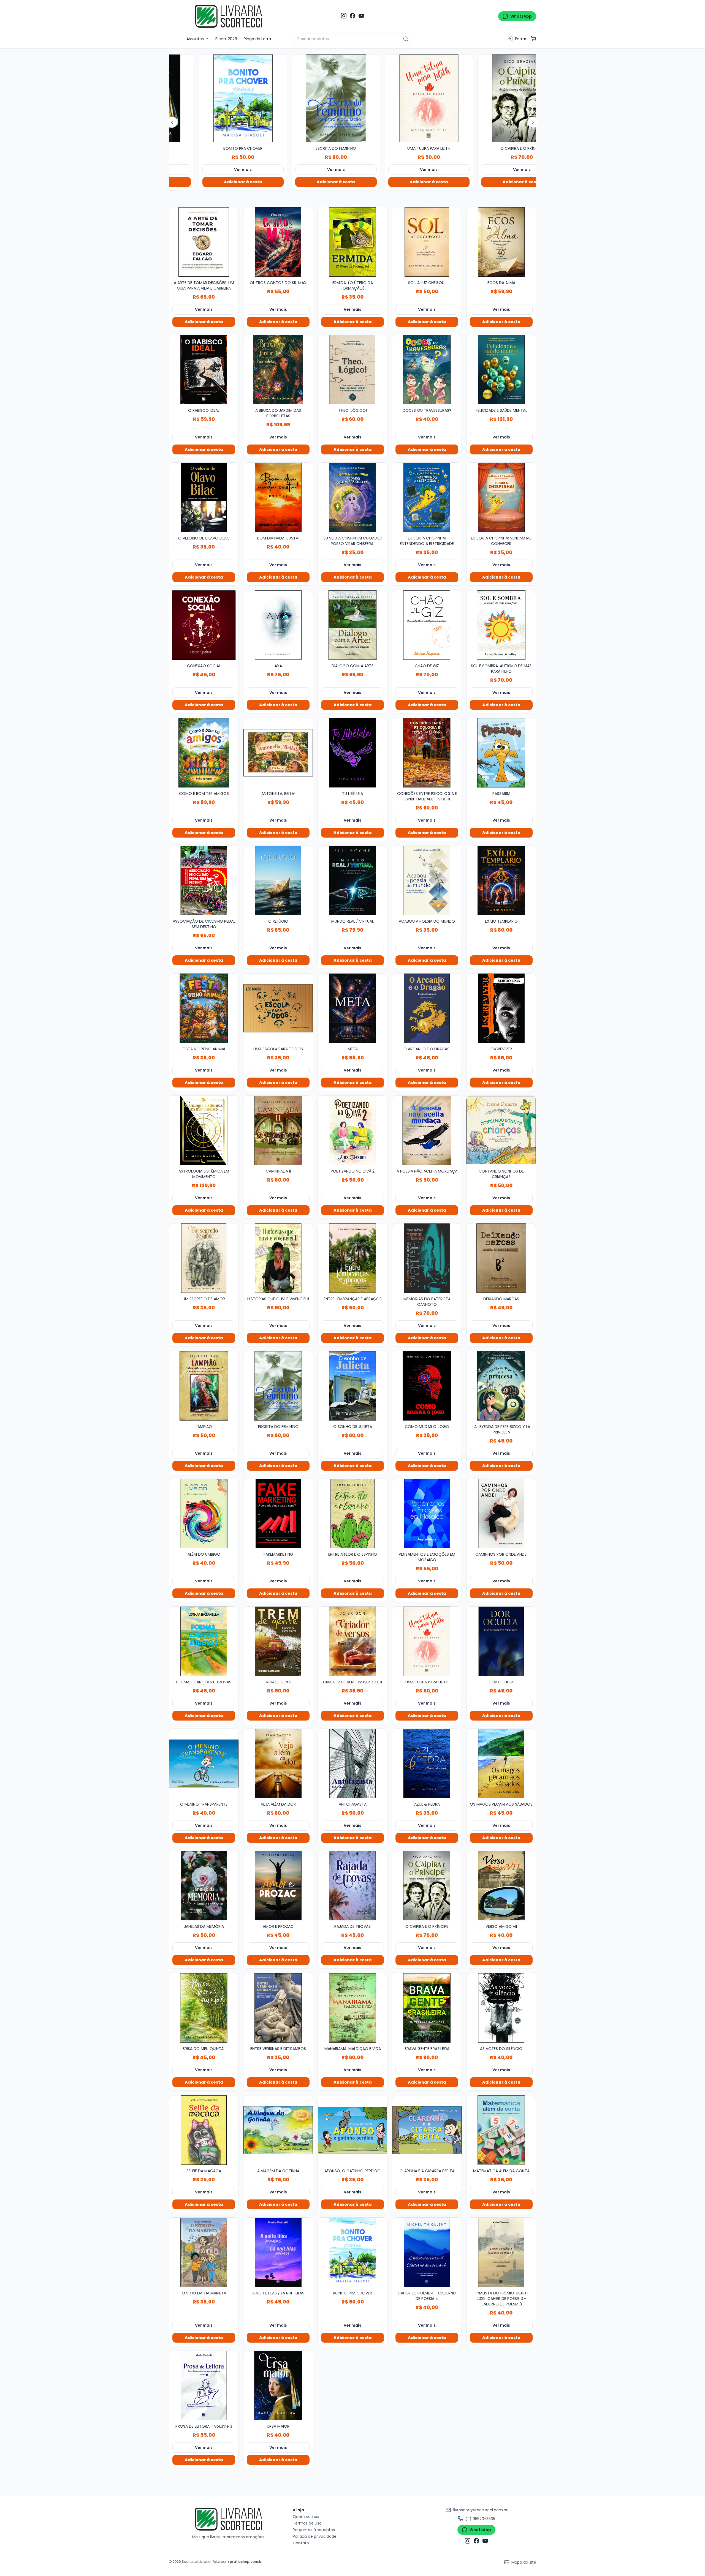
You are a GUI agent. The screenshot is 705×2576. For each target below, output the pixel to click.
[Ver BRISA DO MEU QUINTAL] (204, 2008)
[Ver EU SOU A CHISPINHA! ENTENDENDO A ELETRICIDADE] (427, 497)
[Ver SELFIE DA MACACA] (204, 2130)
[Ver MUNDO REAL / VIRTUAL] (352, 881)
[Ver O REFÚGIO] (278, 881)
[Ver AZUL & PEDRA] (427, 1763)
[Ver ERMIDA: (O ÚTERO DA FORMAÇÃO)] (352, 242)
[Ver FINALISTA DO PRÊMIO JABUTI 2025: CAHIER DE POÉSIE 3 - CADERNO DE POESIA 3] (501, 2252)
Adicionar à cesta (228, 182)
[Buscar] (406, 39)
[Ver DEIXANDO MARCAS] (501, 1258)
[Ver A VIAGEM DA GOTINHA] (278, 2130)
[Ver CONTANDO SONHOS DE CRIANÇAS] (501, 1130)
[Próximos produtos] (533, 122)
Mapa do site (524, 2562)
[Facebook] (352, 16)
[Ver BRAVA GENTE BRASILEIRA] (427, 2008)
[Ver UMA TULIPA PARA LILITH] (321, 99)
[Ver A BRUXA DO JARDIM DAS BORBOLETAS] (278, 370)
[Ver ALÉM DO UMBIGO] (204, 1514)
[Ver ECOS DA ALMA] (501, 242)
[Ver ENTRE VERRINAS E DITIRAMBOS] (278, 2008)
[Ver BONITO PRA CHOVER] (352, 2252)
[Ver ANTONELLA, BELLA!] (278, 753)
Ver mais (228, 170)
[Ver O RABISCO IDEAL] (204, 370)
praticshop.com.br (246, 2562)
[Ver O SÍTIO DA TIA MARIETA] (204, 2252)
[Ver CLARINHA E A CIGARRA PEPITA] (427, 2130)
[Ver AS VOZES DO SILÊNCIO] (501, 2008)
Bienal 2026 (226, 39)
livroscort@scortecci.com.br (480, 2510)
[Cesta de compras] (533, 39)
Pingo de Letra (257, 39)
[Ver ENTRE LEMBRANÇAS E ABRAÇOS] (352, 1258)
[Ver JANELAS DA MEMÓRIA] (204, 1886)
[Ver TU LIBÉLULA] (352, 753)
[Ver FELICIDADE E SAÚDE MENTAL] (501, 370)
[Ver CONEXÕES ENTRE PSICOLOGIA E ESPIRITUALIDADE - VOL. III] (427, 753)
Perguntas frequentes (314, 2530)
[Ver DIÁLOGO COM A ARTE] (352, 625)
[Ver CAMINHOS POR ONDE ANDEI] (501, 1514)
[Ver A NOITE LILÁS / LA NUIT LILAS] (278, 2252)
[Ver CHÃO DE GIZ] (427, 625)
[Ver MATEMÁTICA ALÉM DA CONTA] (501, 2130)
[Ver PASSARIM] (501, 753)
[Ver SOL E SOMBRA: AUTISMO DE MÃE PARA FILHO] (501, 625)
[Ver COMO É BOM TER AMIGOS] (204, 753)
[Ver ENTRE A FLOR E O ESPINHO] (352, 1514)
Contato (301, 2543)
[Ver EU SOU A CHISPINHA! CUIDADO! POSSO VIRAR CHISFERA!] (352, 497)
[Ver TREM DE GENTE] (278, 1641)
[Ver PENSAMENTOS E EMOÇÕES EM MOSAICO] (427, 1514)
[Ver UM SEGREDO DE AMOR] (204, 1258)
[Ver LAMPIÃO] (204, 1386)
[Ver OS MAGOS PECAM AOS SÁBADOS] (501, 1763)
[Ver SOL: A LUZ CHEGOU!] (427, 242)
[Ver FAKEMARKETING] (278, 1514)
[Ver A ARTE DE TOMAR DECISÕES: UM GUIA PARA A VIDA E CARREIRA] (204, 242)
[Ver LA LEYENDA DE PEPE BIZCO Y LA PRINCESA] (501, 1386)
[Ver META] (352, 1008)
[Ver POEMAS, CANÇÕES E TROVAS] (204, 1641)
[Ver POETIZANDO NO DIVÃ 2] (352, 1130)
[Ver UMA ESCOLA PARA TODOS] (278, 1008)
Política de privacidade (315, 2536)
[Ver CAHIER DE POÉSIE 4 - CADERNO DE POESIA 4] (427, 2252)
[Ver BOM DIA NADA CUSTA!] (278, 497)
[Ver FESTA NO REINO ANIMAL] (204, 1008)
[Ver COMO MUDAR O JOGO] (427, 1386)
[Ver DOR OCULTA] (501, 1641)
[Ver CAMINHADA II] (278, 1130)
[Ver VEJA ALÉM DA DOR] (278, 1763)
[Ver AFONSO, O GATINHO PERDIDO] (352, 2130)
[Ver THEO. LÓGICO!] (352, 370)
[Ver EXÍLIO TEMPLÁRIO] (501, 881)
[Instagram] (344, 16)
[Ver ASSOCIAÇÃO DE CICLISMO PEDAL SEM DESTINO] (204, 881)
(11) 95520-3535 (480, 2519)
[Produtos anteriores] (172, 122)
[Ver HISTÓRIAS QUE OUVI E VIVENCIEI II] (507, 99)
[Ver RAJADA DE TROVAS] (352, 1886)
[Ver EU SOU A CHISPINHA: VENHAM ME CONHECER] (501, 497)
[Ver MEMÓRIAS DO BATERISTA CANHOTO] (427, 1258)
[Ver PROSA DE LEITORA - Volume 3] (204, 2386)
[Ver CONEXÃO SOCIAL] (204, 625)
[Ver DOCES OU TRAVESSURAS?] (427, 370)
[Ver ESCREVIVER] (501, 1008)
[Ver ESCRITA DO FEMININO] (228, 99)
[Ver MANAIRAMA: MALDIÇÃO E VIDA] (352, 2008)
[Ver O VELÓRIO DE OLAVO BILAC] (204, 497)
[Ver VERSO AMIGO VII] (501, 1886)
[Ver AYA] (278, 625)
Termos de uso (307, 2523)
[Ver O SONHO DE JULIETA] (352, 1386)
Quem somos (306, 2517)
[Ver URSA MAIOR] (278, 2386)
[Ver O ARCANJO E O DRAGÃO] (427, 1008)
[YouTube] (361, 16)
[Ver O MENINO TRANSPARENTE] (204, 1763)
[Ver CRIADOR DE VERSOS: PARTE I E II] (352, 1641)
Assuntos (196, 39)
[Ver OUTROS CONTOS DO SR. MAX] (278, 242)
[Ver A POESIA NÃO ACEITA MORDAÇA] (427, 1130)
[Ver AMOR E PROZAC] (278, 1886)
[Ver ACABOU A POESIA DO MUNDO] (427, 881)
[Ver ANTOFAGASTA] (352, 1763)
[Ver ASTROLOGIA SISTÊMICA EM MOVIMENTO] (204, 1130)
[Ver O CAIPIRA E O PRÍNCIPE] (414, 99)
